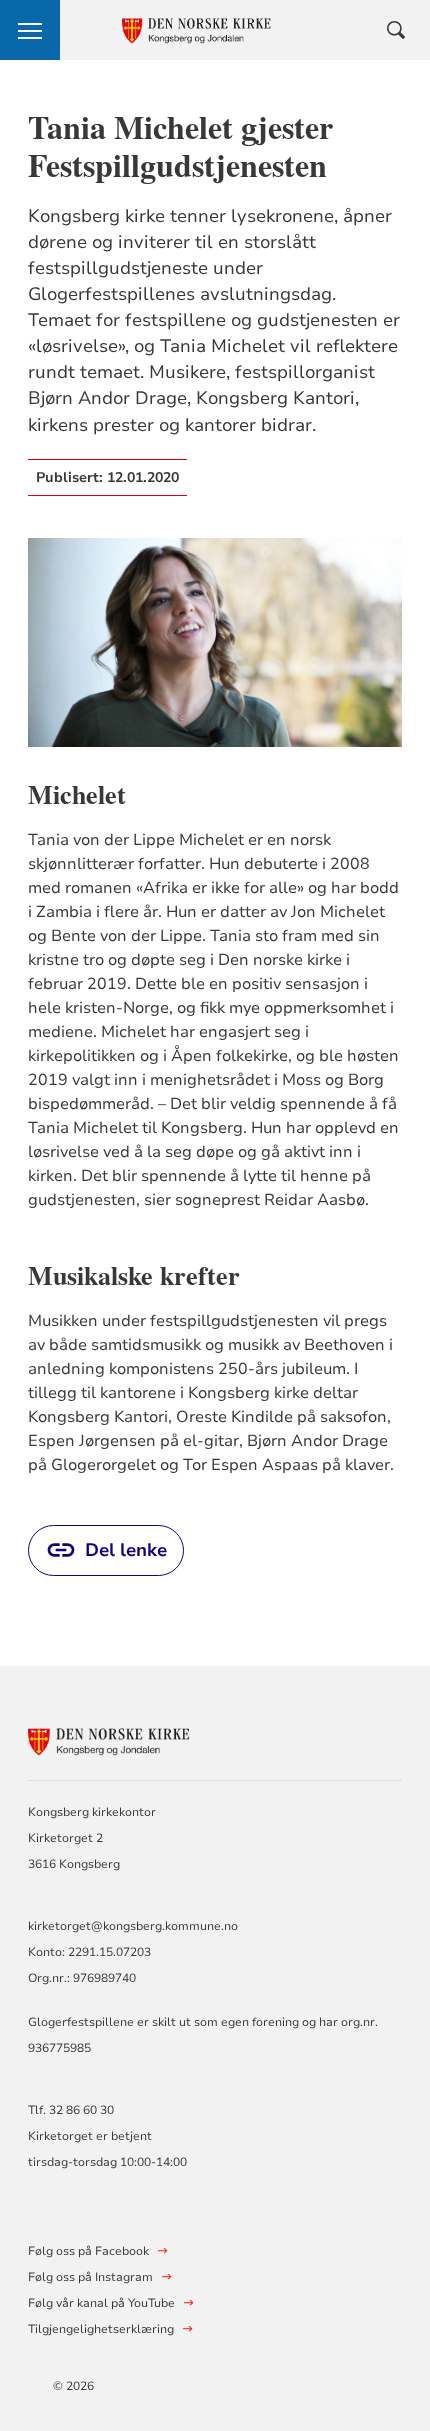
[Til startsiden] (138, 1738)
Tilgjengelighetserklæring (101, 2329)
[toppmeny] (30, 30)
